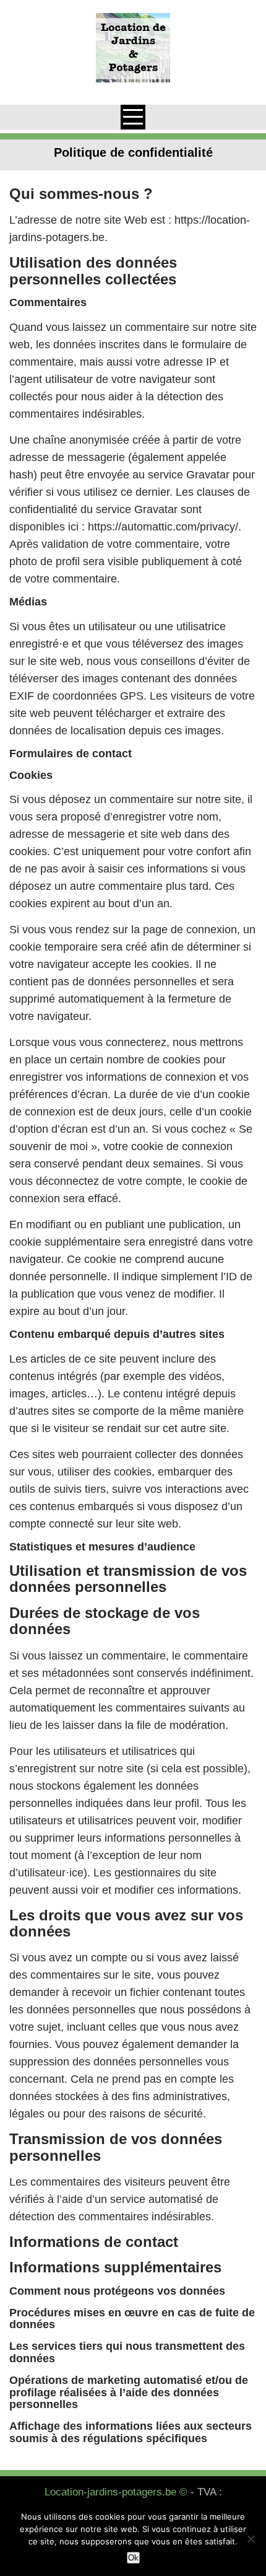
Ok (133, 2558)
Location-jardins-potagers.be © (116, 2492)
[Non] (251, 2539)
